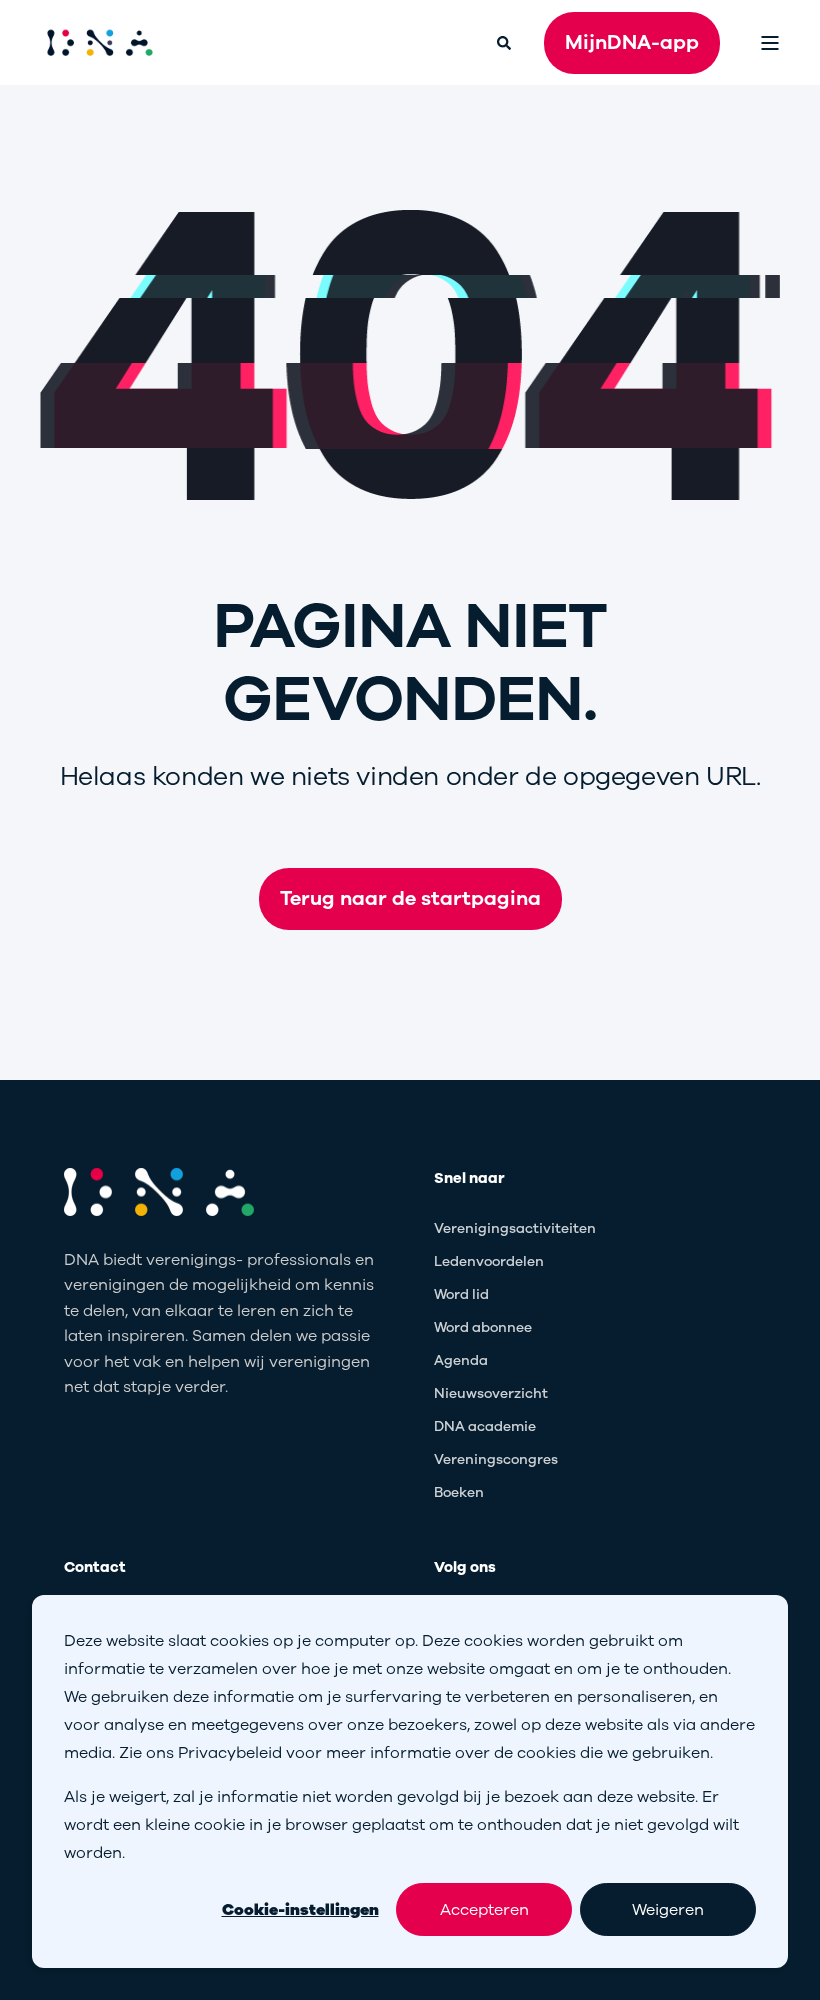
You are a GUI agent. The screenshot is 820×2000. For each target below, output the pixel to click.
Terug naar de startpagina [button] (410, 898)
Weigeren (668, 1910)
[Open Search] (505, 41)
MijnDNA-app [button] (632, 42)
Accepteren (484, 1910)
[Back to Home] (100, 43)
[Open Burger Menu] (770, 43)
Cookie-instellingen (300, 1910)
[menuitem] (515, 1229)
